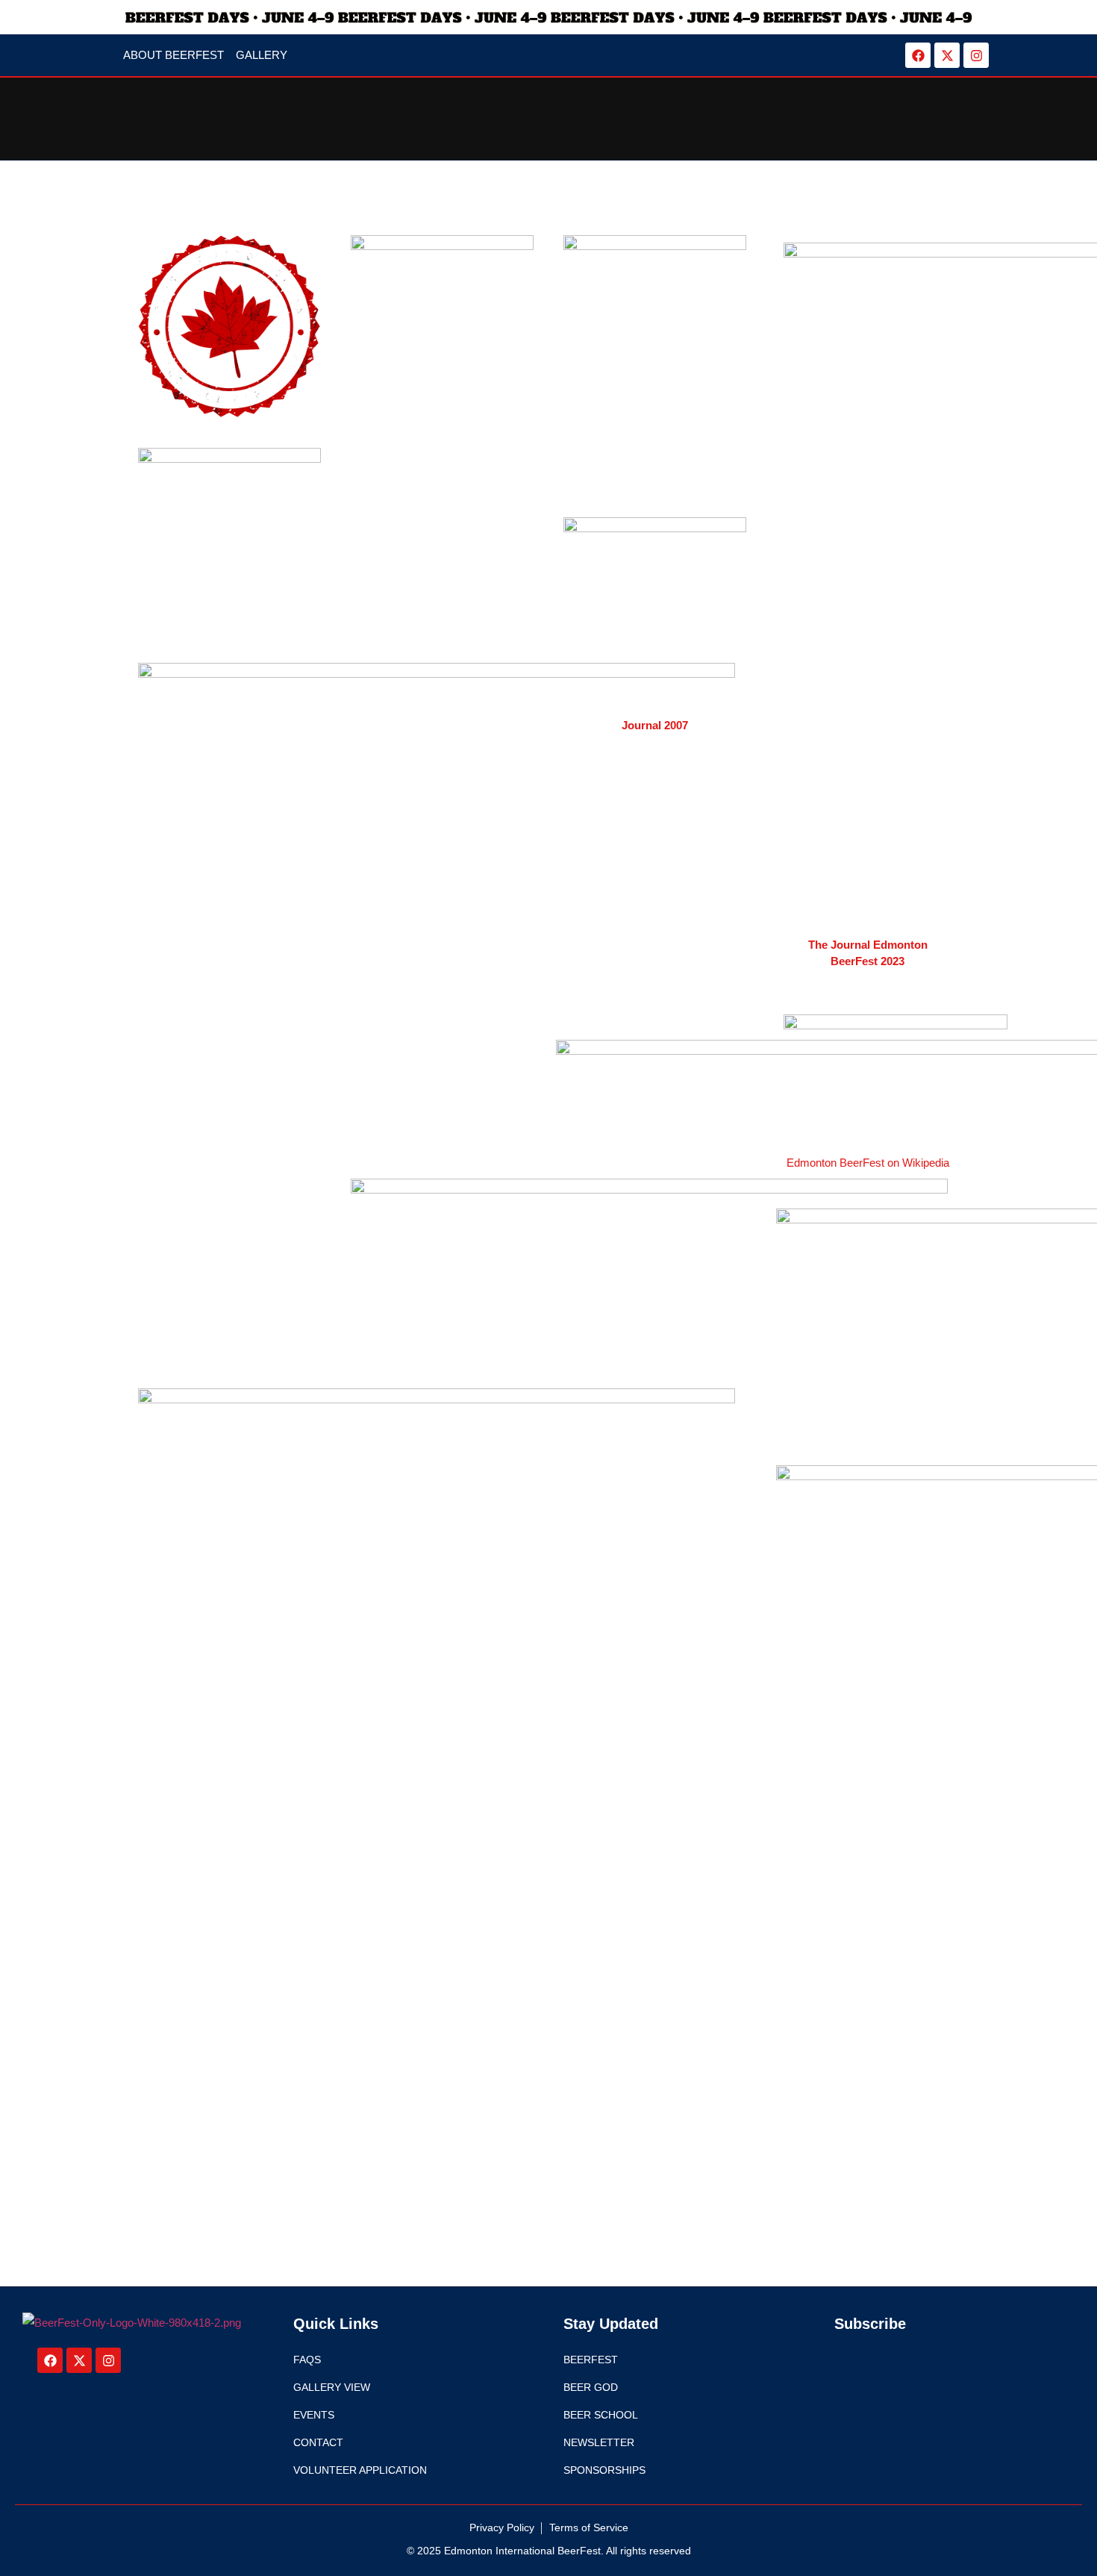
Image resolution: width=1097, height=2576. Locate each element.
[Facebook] (918, 55)
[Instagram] (976, 55)
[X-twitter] (947, 55)
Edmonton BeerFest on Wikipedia (868, 1163)
